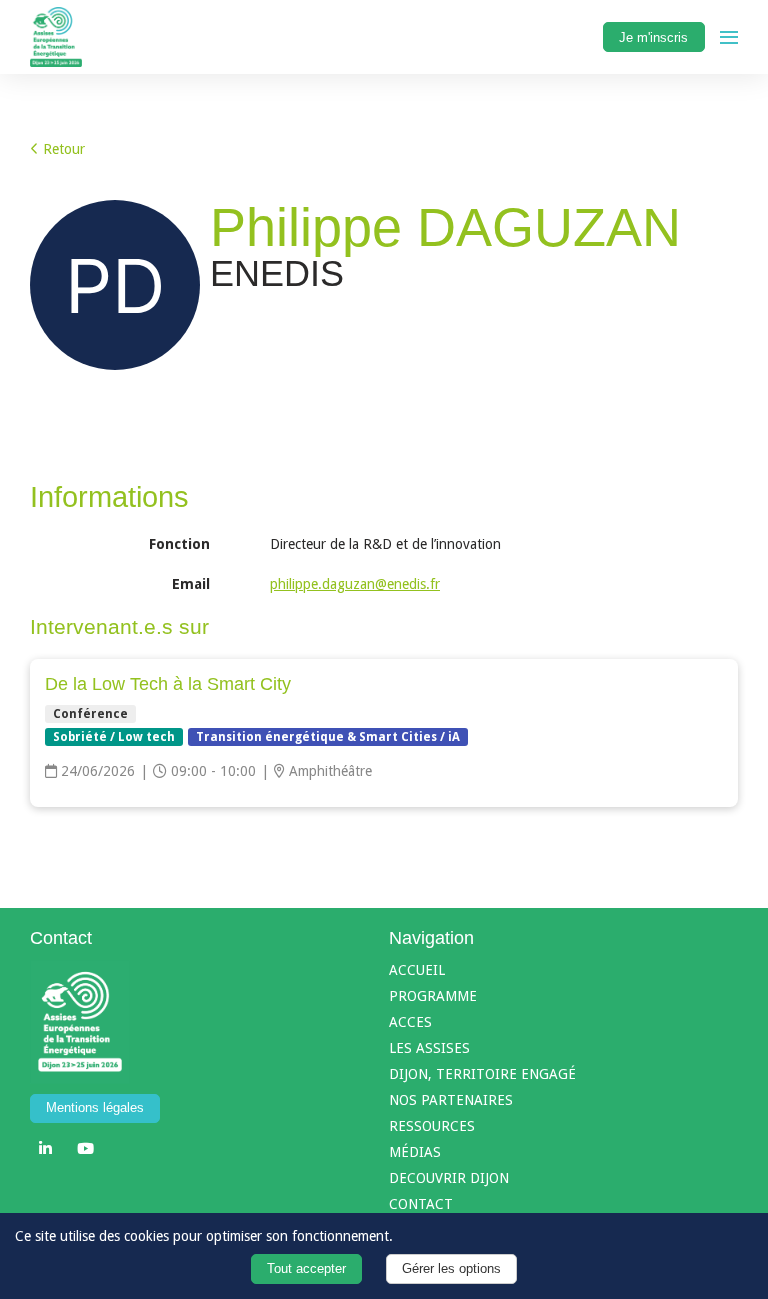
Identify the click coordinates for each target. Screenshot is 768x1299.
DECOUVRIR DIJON (449, 1178)
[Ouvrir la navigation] (729, 37)
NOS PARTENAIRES (451, 1100)
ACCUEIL (417, 970)
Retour (62, 149)
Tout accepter (306, 1269)
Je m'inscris (653, 37)
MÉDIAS (415, 1152)
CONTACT (421, 1204)
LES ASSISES (429, 1048)
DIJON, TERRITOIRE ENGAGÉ (482, 1074)
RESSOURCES (432, 1126)
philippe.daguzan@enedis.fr (355, 584)
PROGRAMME (433, 996)
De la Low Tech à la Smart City (168, 684)
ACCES (410, 1022)
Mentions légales (95, 1108)
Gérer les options (451, 1269)
